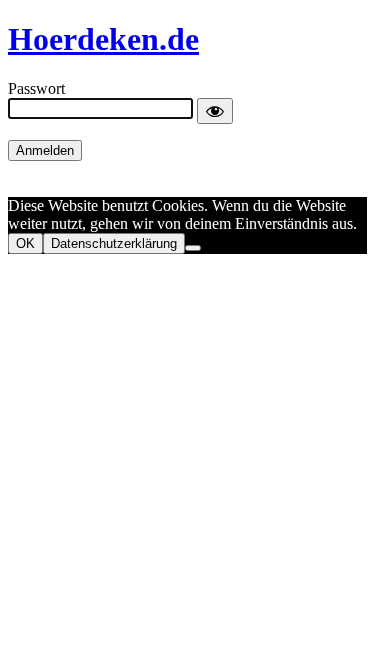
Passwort (36, 88)
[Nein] (193, 248)
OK (25, 243)
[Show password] (215, 111)
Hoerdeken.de (103, 39)
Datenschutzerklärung (114, 243)
